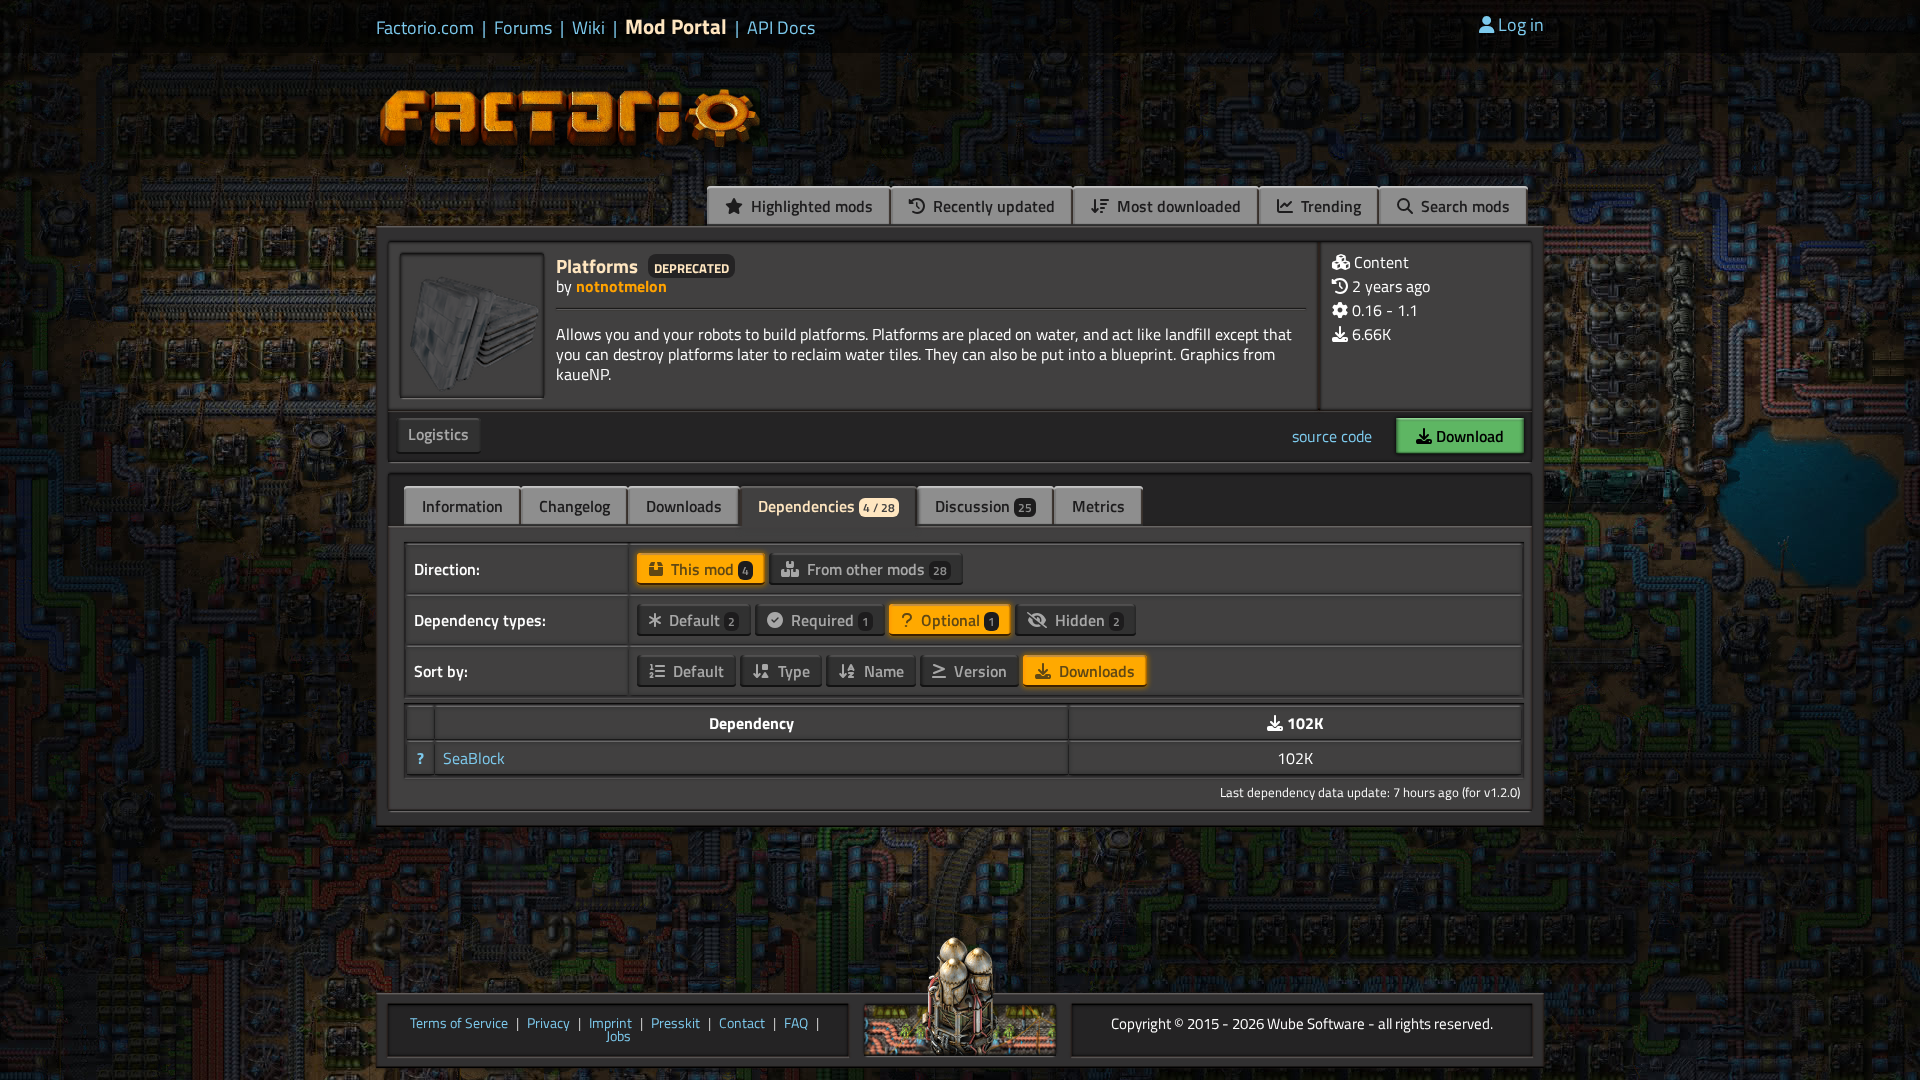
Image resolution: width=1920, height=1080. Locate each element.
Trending (1329, 206)
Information (462, 506)
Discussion (983, 506)
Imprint (610, 1024)
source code (1332, 436)
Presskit (675, 1024)
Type (792, 671)
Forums (523, 28)
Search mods (1463, 206)
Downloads (684, 506)
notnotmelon (621, 286)
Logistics (438, 434)
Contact (742, 1024)
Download (1468, 436)
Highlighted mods (810, 206)
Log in (1521, 24)
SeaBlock (474, 758)
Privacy (548, 1024)
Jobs (618, 1037)
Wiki (588, 28)
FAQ (796, 1024)
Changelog (574, 506)
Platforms (597, 265)
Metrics (1098, 506)
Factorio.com (425, 28)
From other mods (875, 569)
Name (882, 671)
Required (828, 620)
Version (978, 671)
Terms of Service (459, 1024)
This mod (708, 569)
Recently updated (992, 206)
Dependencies (826, 506)
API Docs (781, 28)
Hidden (1085, 620)
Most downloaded (1177, 206)
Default (700, 620)
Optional (956, 620)
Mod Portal (676, 26)
